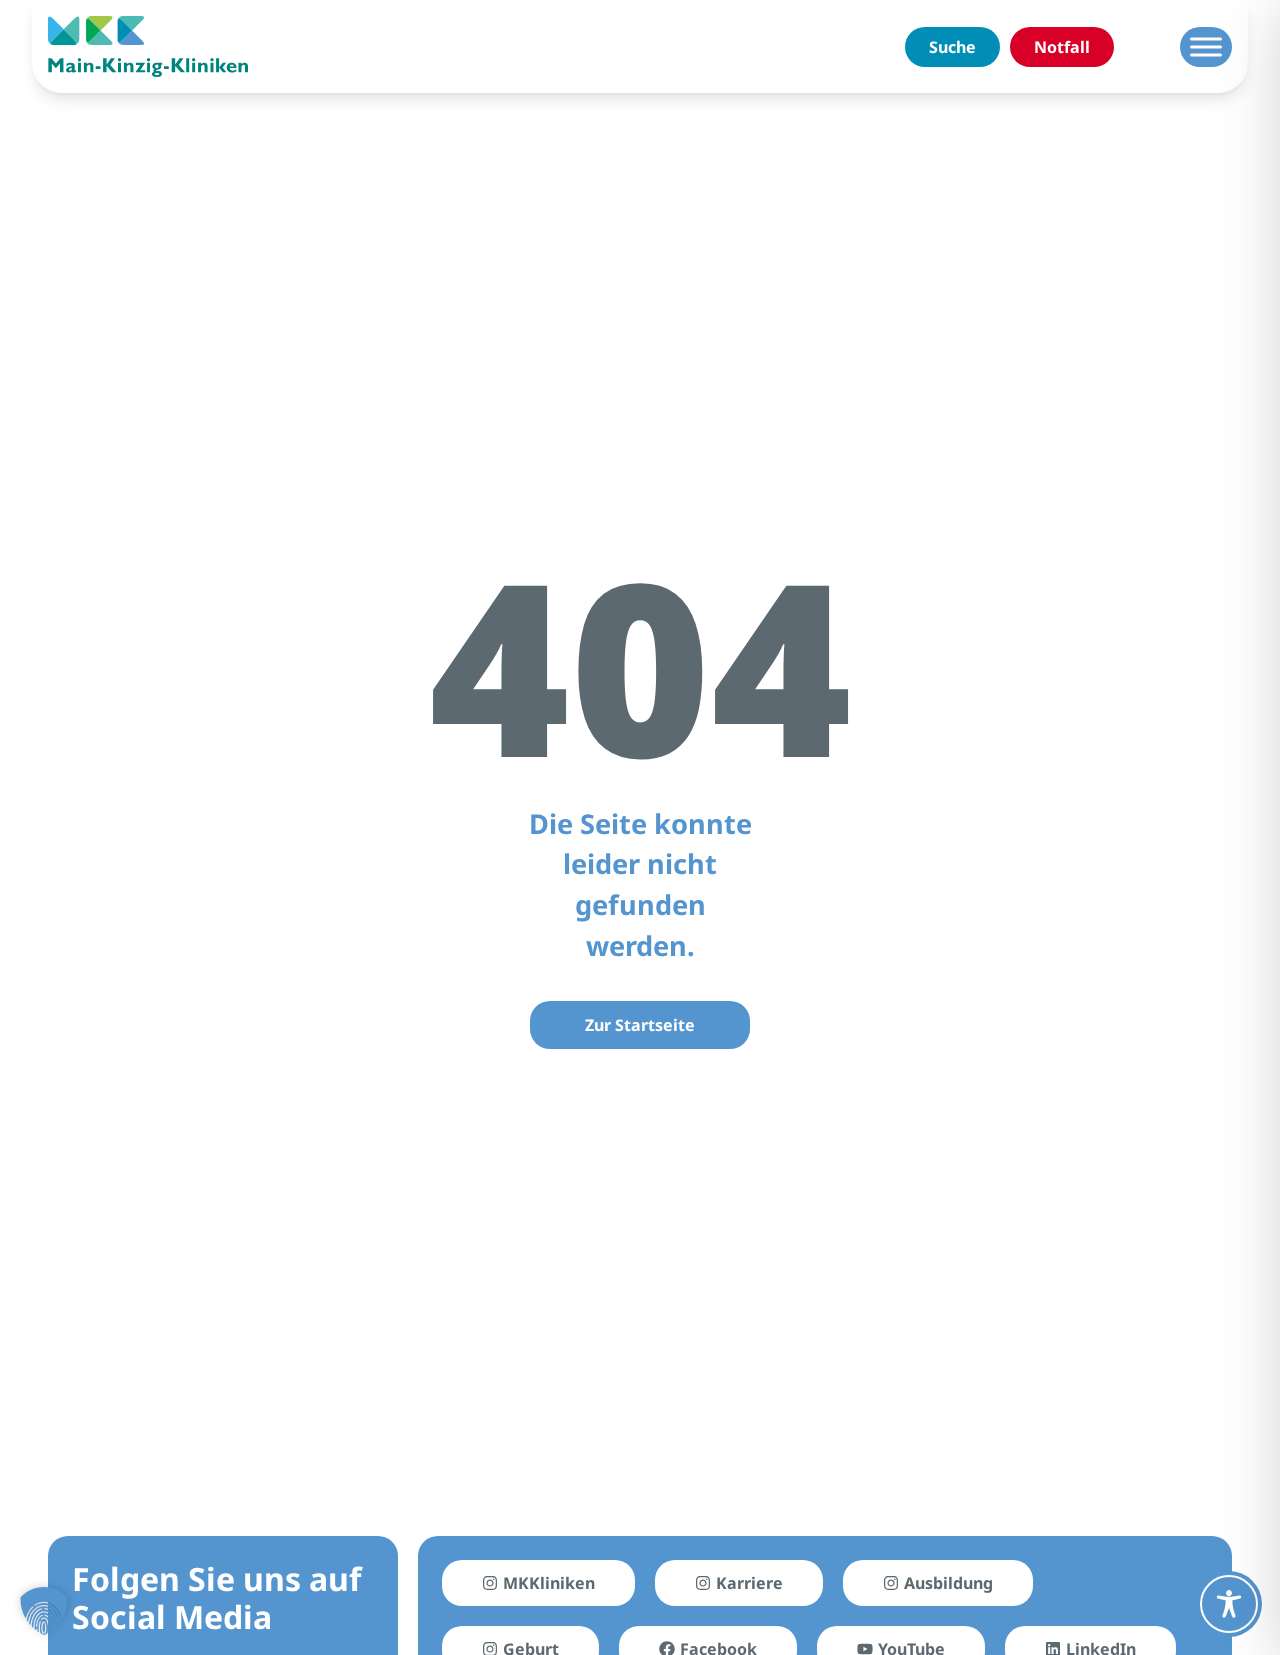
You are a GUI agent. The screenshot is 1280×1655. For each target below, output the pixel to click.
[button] (44, 1611)
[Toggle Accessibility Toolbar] (1229, 1604)
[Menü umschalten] (1206, 46)
